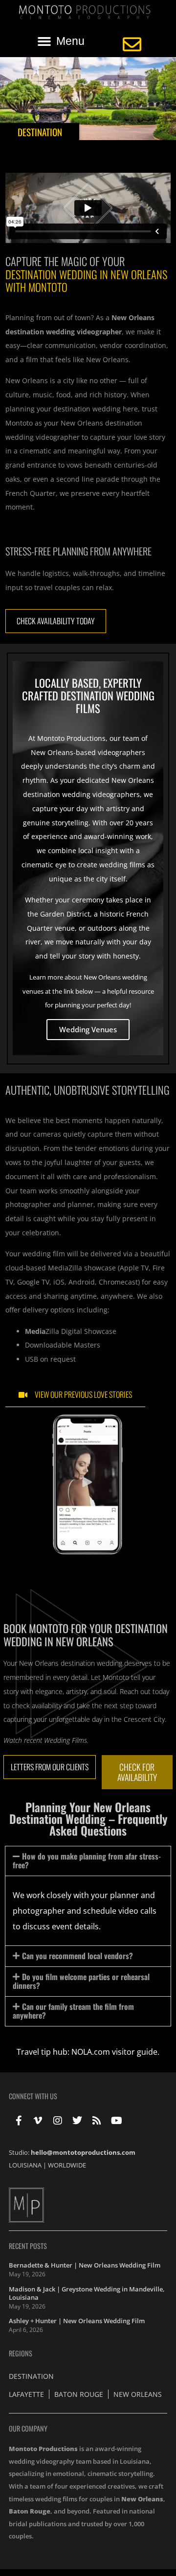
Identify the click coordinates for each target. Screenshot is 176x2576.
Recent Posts (28, 2246)
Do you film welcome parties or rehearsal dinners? (81, 1981)
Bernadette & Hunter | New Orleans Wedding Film (85, 2265)
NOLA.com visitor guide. (115, 2052)
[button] (61, 41)
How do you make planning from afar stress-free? (87, 1860)
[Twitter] (77, 2121)
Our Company (28, 2428)
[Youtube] (116, 2121)
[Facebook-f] (19, 2121)
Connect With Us (33, 2096)
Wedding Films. (66, 1740)
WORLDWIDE (67, 2165)
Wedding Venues (88, 1029)
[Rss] (97, 2121)
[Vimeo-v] (38, 2121)
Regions (21, 2353)
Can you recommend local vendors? (77, 1956)
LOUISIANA (25, 2165)
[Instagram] (58, 2121)
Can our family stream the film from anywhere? (73, 2011)
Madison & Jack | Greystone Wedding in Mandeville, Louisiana (87, 2293)
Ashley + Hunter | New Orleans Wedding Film (77, 2321)
